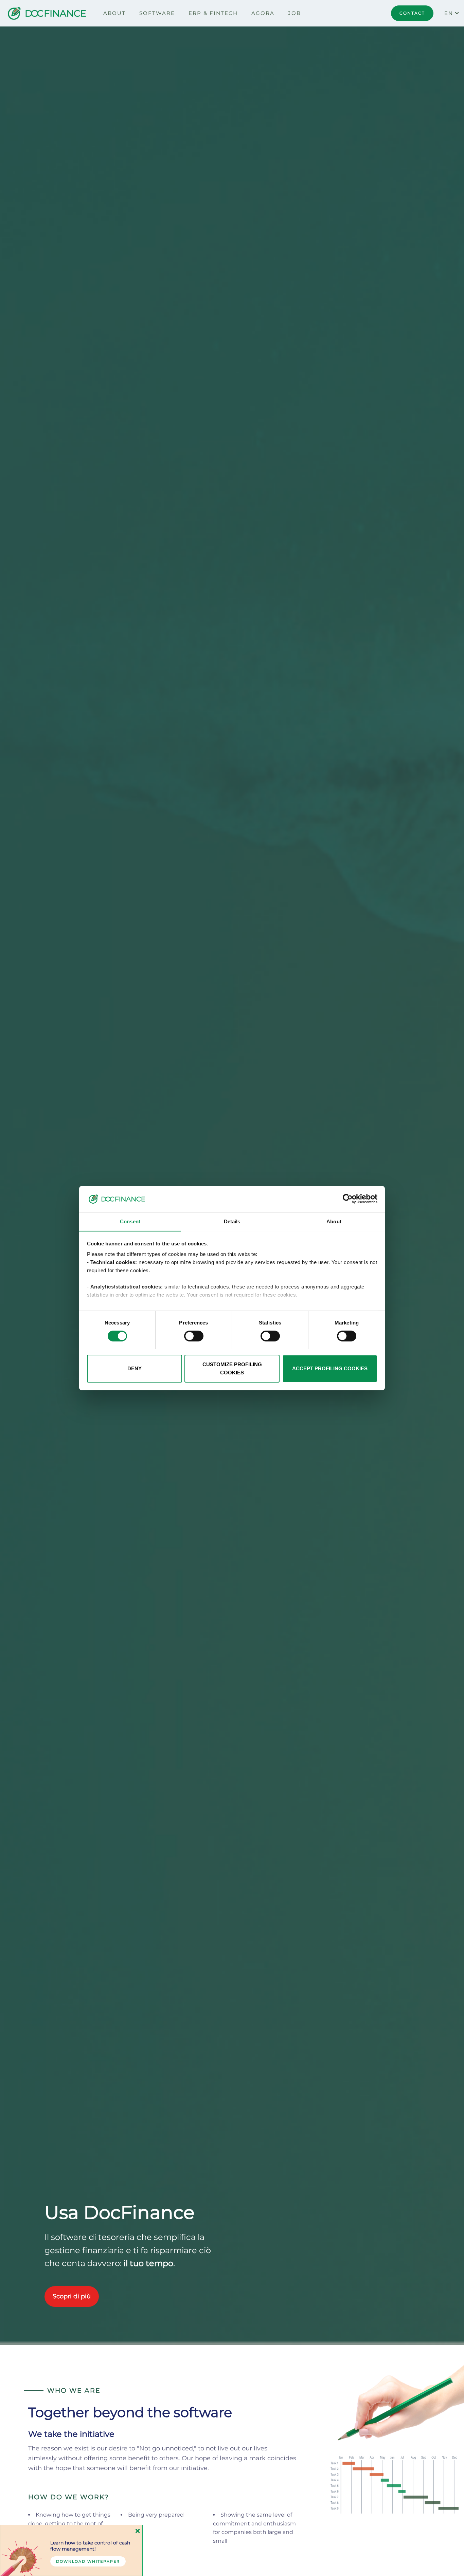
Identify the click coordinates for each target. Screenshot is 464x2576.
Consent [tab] (130, 1221)
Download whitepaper (88, 2561)
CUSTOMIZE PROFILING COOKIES (232, 1368)
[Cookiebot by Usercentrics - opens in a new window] (348, 1199)
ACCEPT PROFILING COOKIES (330, 1368)
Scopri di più (72, 2296)
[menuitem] (114, 13)
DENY (135, 1368)
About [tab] (334, 1221)
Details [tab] (232, 1221)
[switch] (194, 1336)
